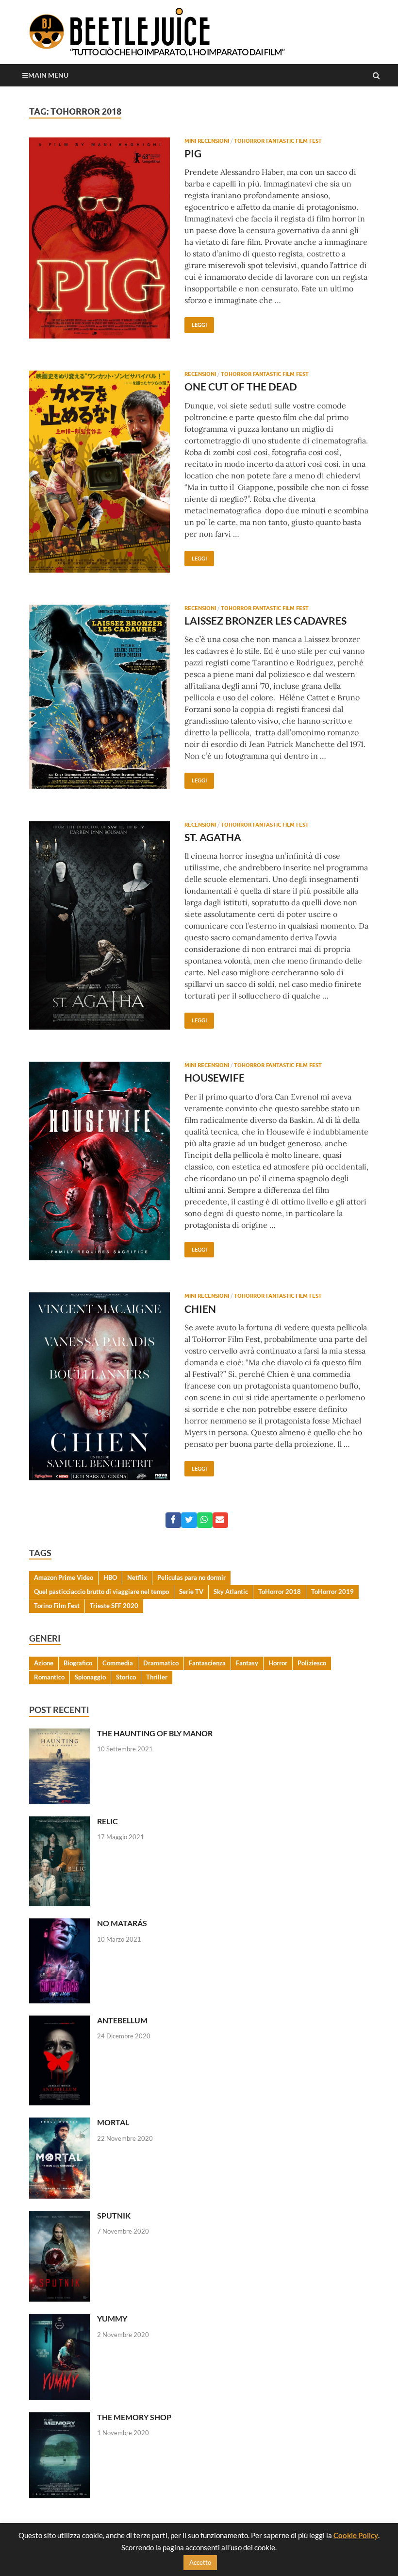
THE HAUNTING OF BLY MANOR (155, 1733)
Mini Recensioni (207, 141)
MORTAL (113, 2122)
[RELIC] (59, 1822)
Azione (44, 1663)
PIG (193, 153)
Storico (126, 1677)
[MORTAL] (59, 2123)
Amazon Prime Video (64, 1577)
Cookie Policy (356, 2535)
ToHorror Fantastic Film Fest (278, 141)
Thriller (157, 1677)
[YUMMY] (59, 2319)
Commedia (118, 1663)
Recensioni (200, 374)
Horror (278, 1663)
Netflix (137, 1577)
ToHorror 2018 (280, 1592)
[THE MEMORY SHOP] (59, 2418)
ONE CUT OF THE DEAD (241, 386)
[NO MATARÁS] (59, 1924)
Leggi (196, 322)
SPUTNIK (114, 2215)
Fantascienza (207, 1663)
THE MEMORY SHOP (134, 2417)
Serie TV (191, 1592)
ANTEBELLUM (122, 2020)
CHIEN (200, 1309)
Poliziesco (312, 1663)
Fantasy (247, 1663)
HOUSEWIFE (215, 1077)
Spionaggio (90, 1677)
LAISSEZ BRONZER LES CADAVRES (265, 620)
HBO (110, 1577)
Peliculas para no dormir (191, 1577)
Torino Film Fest (57, 1606)
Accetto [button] (200, 2562)
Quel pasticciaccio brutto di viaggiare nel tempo (101, 1592)
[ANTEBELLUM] (59, 2021)
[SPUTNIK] (59, 2216)
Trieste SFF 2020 (114, 1606)
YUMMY (112, 2318)
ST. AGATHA (213, 837)
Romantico (49, 1677)
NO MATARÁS (122, 1923)
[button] (173, 1520)
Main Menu (48, 75)
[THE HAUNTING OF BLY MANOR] (59, 1734)
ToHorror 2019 (332, 1592)
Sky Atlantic (231, 1592)
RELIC (108, 1821)
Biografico (78, 1663)
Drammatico (161, 1663)
